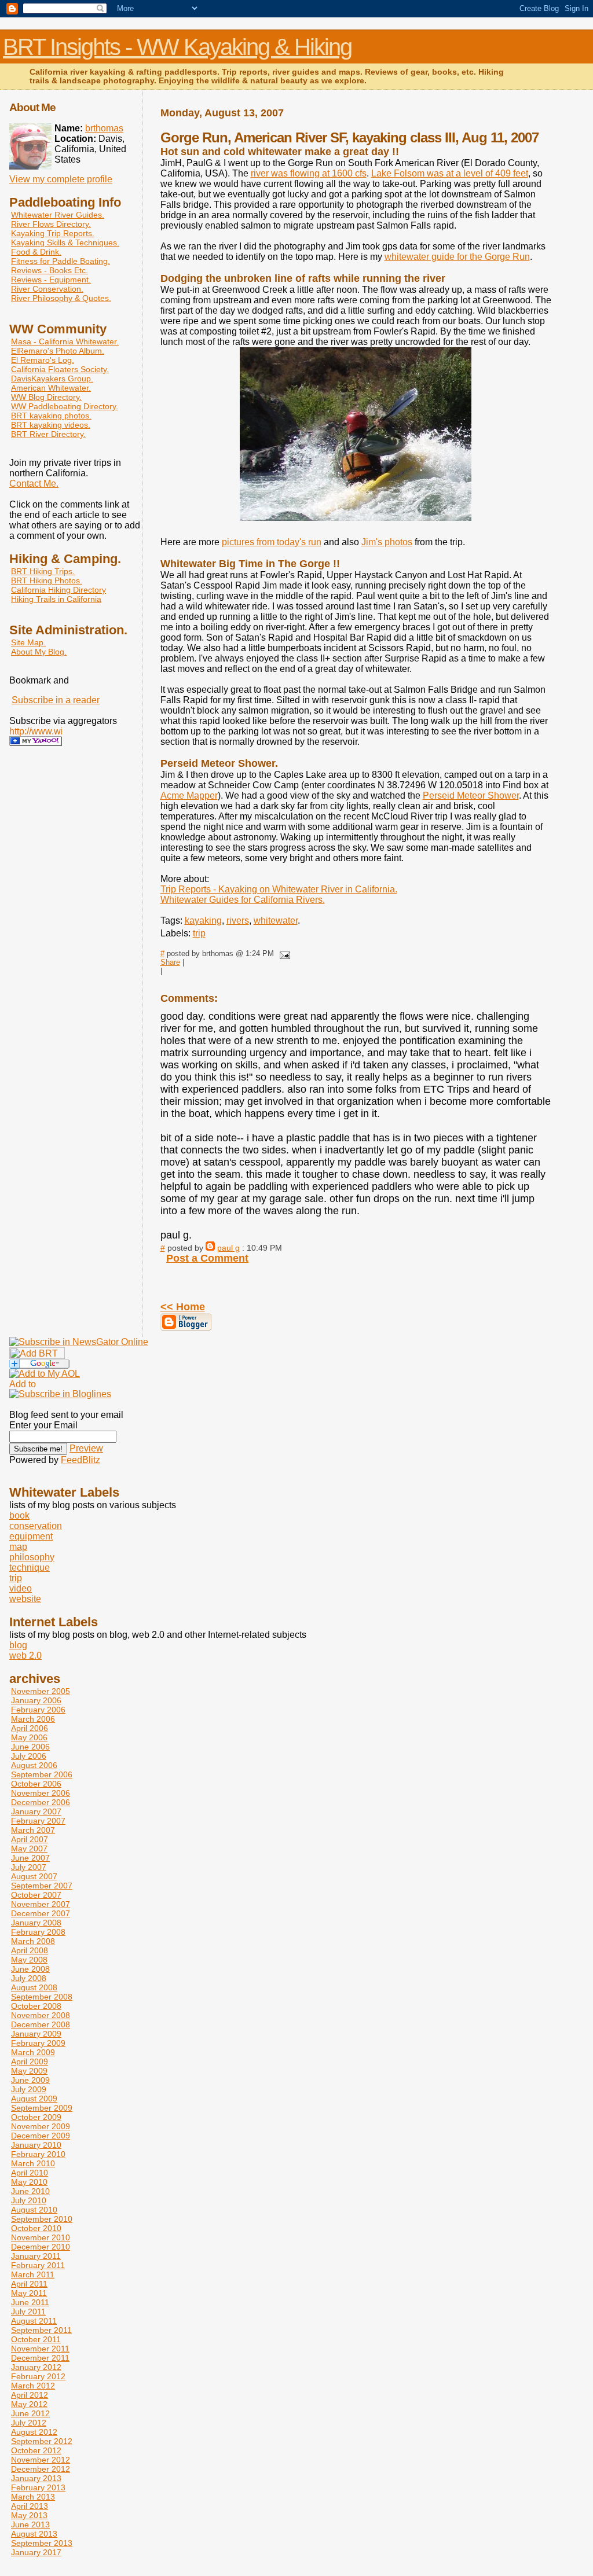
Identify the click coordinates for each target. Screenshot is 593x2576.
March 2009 (33, 2052)
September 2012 (42, 2441)
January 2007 (36, 1811)
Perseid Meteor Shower (471, 795)
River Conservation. (47, 289)
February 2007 (38, 1821)
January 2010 (36, 2145)
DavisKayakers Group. (52, 379)
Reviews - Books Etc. (50, 270)
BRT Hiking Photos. (47, 580)
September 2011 (41, 2330)
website (25, 1599)
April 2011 (29, 2284)
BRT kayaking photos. (51, 416)
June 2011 (30, 2302)
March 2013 (33, 2497)
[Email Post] (283, 953)
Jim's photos (387, 542)
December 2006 (41, 1802)
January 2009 (36, 2034)
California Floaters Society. (60, 369)
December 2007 (41, 1913)
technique (30, 1568)
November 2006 (41, 1793)
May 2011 (29, 2293)
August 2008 (34, 1987)
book (19, 1515)
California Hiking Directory (58, 590)
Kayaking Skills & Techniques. (65, 242)
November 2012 (41, 2460)
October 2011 (36, 2339)
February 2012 (38, 2376)
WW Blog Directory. (46, 397)
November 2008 (41, 2015)
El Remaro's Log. (43, 360)
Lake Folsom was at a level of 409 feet (450, 173)
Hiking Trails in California (56, 599)
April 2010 (30, 2173)
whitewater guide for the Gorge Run (457, 257)
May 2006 (29, 1737)
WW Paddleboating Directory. (65, 406)
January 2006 (36, 1700)
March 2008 (33, 1941)
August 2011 (34, 2321)
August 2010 (34, 2210)
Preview (86, 1448)
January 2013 (36, 2478)
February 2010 (38, 2154)
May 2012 (29, 2404)
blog (18, 1645)
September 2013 (42, 2543)
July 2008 (29, 1978)
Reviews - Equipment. (51, 280)
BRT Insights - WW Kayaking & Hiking (177, 47)
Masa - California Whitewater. (65, 341)
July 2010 (29, 2200)
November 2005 (41, 1691)
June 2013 (30, 2524)
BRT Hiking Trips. (43, 571)
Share (170, 962)
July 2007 (29, 1867)
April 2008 (30, 1950)
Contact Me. (34, 484)
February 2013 (38, 2487)
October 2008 (36, 2006)
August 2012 (34, 2432)
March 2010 (33, 2163)
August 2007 (34, 1876)
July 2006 (29, 1756)
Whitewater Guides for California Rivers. (243, 900)
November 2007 (41, 1904)
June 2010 (30, 2191)
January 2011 (36, 2256)
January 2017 (36, 2552)
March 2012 (33, 2386)
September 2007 (42, 1886)
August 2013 (34, 2534)
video (21, 1588)
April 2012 (30, 2395)
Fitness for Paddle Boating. (61, 261)
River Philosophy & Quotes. (61, 298)
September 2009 (42, 2108)
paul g (228, 1248)
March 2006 (33, 1719)
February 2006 (38, 1710)
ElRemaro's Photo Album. (58, 351)
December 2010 (41, 2247)
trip (199, 933)
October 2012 (36, 2450)
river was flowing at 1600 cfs (309, 173)
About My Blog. (39, 652)
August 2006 (34, 1765)
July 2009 (29, 2089)
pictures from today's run (272, 542)
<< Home (183, 1307)
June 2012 (30, 2413)
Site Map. (28, 642)
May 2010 (29, 2182)
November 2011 (40, 2349)
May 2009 (29, 2071)
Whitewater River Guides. (58, 215)
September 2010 (42, 2219)
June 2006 (30, 1747)
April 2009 (30, 2061)
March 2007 (33, 1830)
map (18, 1547)
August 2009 (34, 2099)
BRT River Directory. (48, 434)
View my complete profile (61, 179)
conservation (36, 1526)
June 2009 (30, 2080)
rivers (238, 920)
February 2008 (38, 1932)
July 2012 (29, 2423)
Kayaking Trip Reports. (53, 233)
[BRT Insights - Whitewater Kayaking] (36, 743)
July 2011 (28, 2312)
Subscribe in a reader (56, 700)
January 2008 (36, 1923)
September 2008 (42, 1997)
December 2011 (40, 2358)
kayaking (203, 920)
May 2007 (29, 1849)
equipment (31, 1536)
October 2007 (36, 1895)
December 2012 (41, 2469)
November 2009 (41, 2126)
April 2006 (30, 1728)
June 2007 (30, 1858)
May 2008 (29, 1960)
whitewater (276, 920)
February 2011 (38, 2265)
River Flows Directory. (51, 224)
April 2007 (30, 1839)
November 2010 (41, 2237)
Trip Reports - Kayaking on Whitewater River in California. (279, 889)
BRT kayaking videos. (51, 425)
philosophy (32, 1557)
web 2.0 (25, 1656)
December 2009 (41, 2136)
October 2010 (36, 2228)
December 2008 (41, 2024)
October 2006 (36, 1784)
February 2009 (38, 2043)
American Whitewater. (51, 388)
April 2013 (30, 2506)
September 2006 (42, 1774)
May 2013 (29, 2515)
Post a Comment (207, 1258)
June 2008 (30, 1969)
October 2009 (36, 2117)
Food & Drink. (36, 252)
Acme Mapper (189, 795)
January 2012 (36, 2367)
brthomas (104, 128)
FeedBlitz (80, 1460)
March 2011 (33, 2274)
